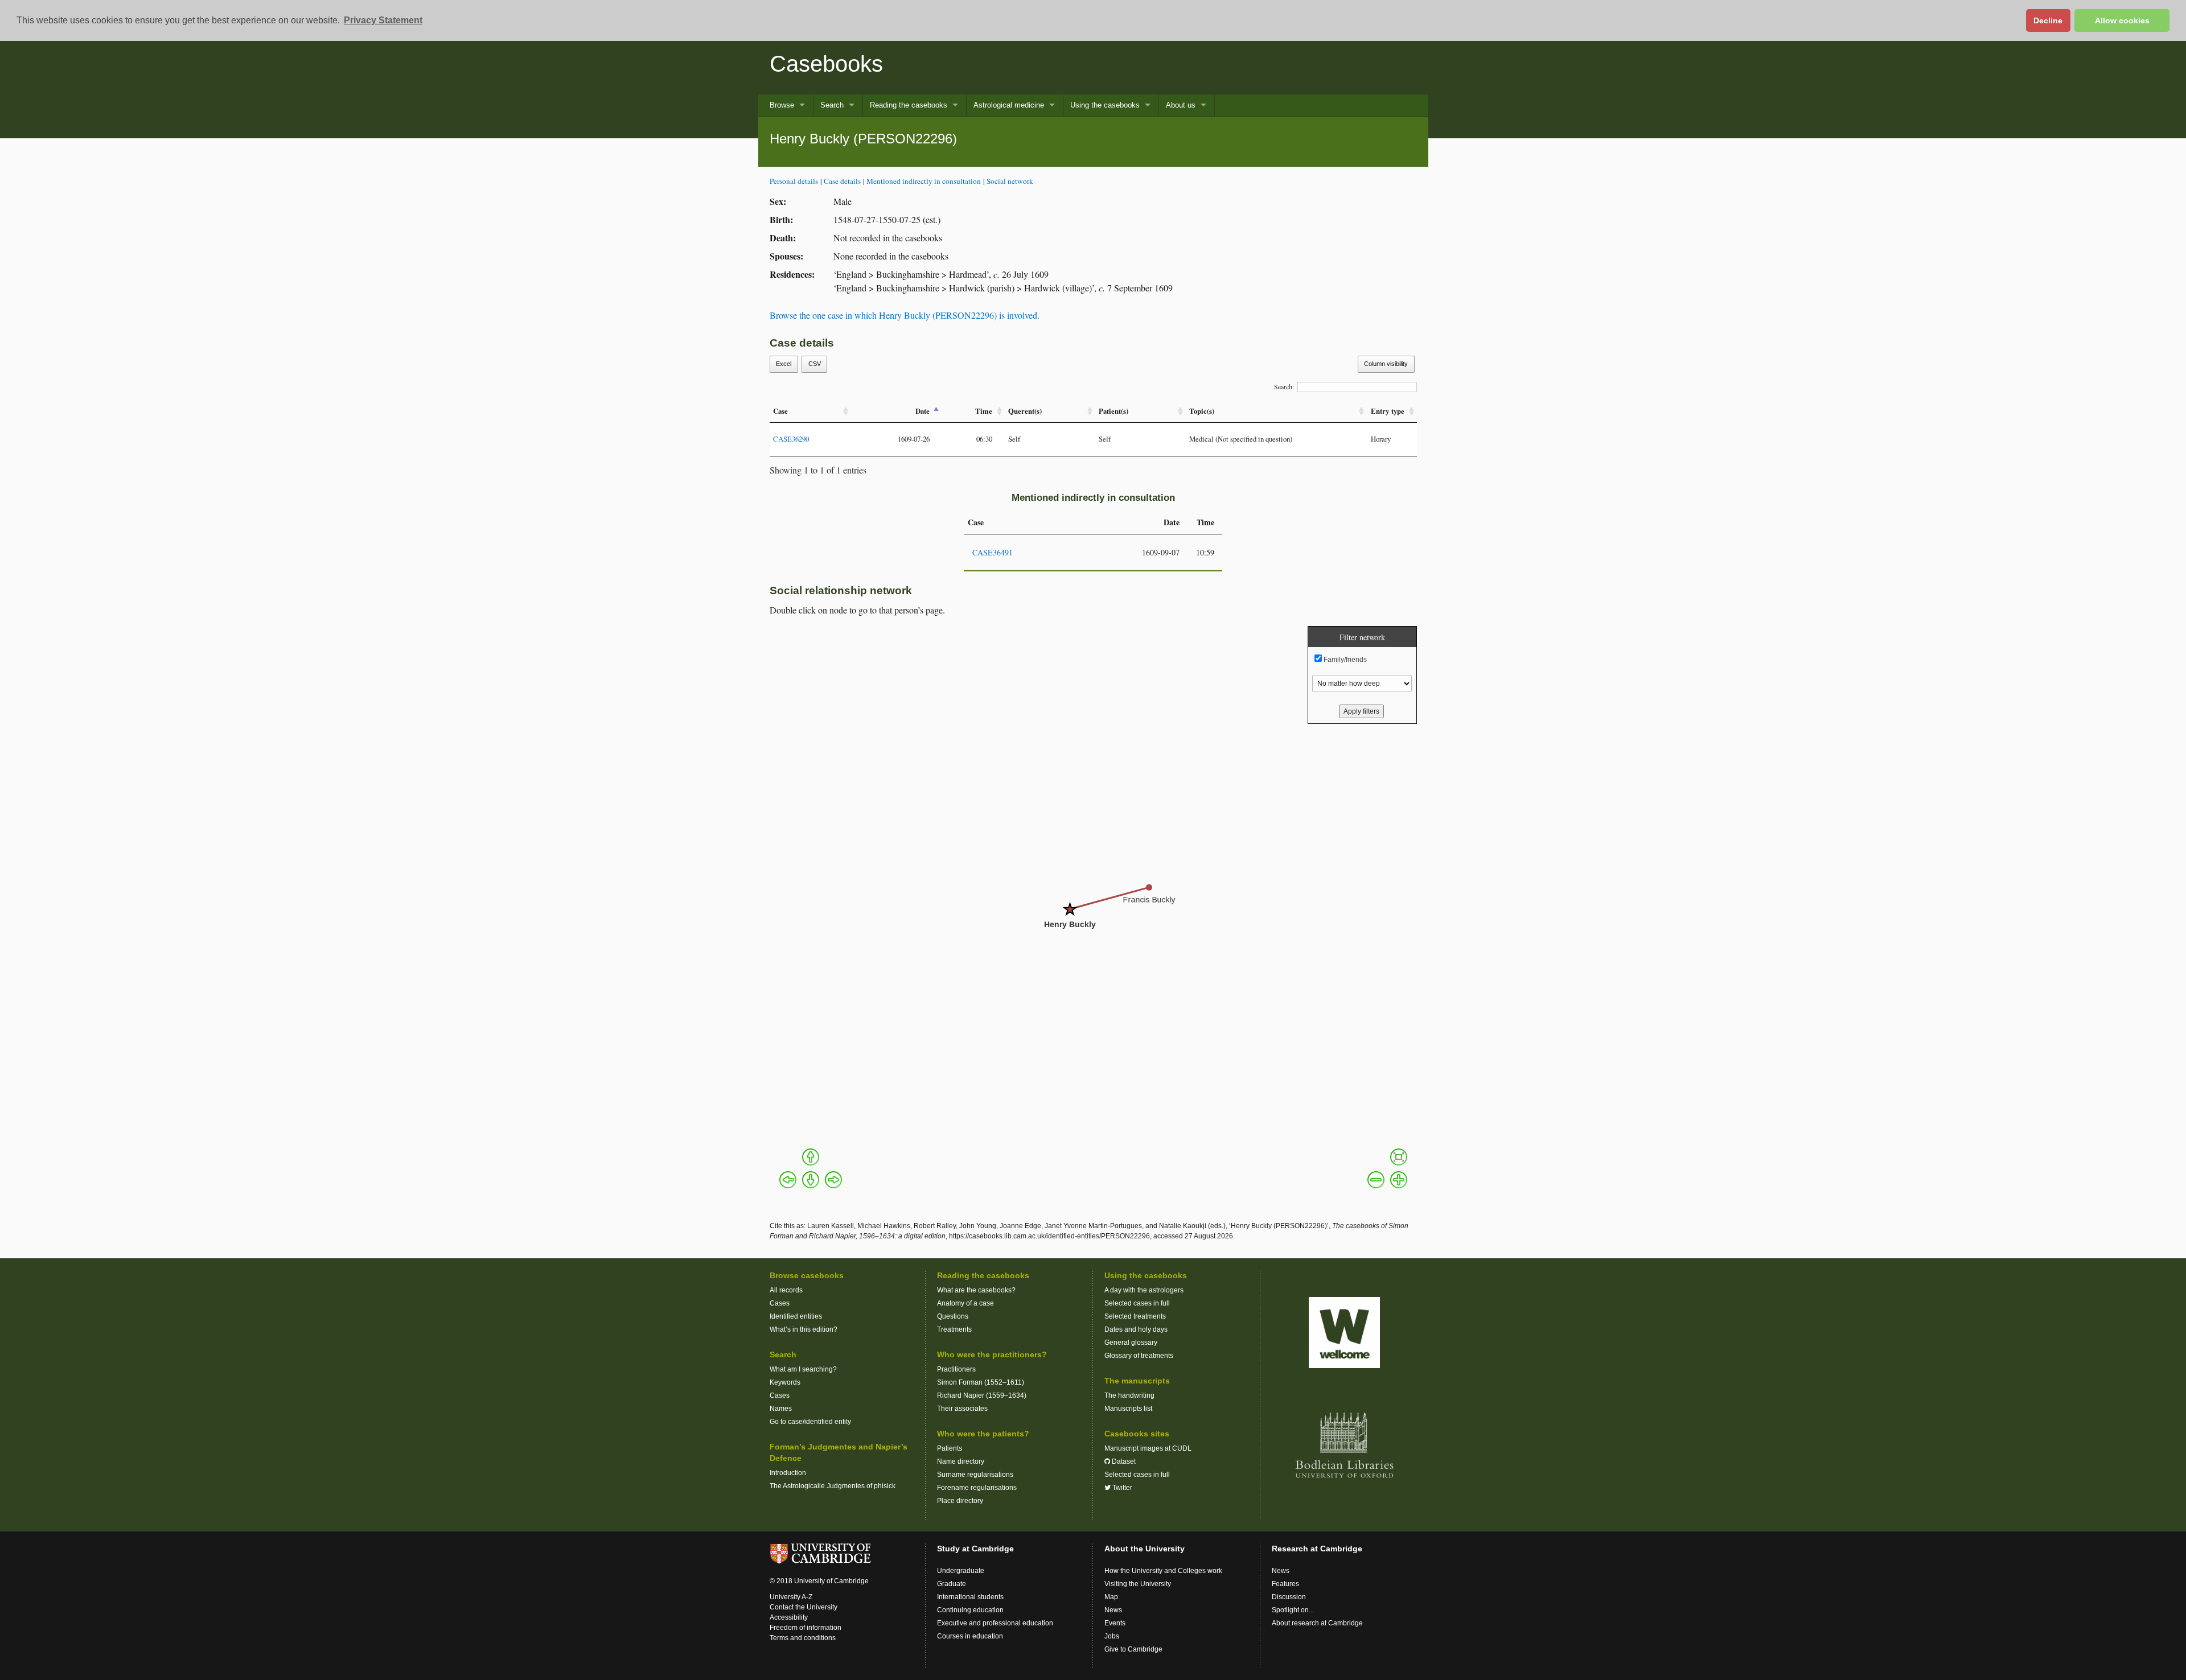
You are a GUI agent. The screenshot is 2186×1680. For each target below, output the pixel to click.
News (1113, 1610)
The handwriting (1129, 1395)
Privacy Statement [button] (383, 20)
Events (1115, 1623)
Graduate (952, 1584)
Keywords (785, 1382)
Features (1285, 1584)
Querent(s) (1025, 411)
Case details (842, 181)
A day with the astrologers (1144, 1290)
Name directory (961, 1461)
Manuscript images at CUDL (1148, 1448)
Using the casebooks (1105, 105)
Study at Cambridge (975, 1549)
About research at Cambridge (1317, 1623)
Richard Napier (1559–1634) (982, 1395)
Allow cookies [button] (2122, 20)
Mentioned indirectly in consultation (924, 181)
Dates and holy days (1136, 1329)
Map (1111, 1597)
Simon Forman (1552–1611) (981, 1382)
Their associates (962, 1409)
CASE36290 (791, 439)
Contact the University (804, 1607)
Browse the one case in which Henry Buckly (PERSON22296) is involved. (905, 315)
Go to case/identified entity (810, 1422)
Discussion (1289, 1597)
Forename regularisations (977, 1488)
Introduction (788, 1473)
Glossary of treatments (1139, 1356)
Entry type (1388, 411)
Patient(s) (1113, 411)
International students (970, 1597)
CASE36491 (993, 552)
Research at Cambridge (1317, 1549)
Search (832, 105)
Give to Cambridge (1133, 1649)
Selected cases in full (1137, 1303)
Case (780, 411)
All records (786, 1290)
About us (1181, 105)
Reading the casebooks (909, 105)
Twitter (1121, 1488)
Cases (780, 1303)
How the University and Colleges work (1163, 1571)
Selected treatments (1135, 1316)
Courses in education (970, 1636)
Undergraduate (961, 1571)
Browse (782, 105)
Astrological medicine (1009, 105)
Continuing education (970, 1610)
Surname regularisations (975, 1475)
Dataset (1123, 1461)
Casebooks (826, 64)
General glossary (1131, 1343)
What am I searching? (803, 1369)
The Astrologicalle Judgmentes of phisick (833, 1486)
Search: (1284, 386)
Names (781, 1409)
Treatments (954, 1329)
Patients (950, 1448)
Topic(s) (1202, 411)
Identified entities (796, 1316)
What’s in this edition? (804, 1329)
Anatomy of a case (965, 1303)
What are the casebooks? (976, 1290)
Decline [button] (2048, 20)
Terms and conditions (803, 1638)
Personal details (794, 181)
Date (923, 411)
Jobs (1112, 1636)
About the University (1145, 1549)
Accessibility (789, 1617)
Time (984, 411)
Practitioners (956, 1369)
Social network (1010, 181)
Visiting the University (1138, 1584)
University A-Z (791, 1597)
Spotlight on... (1293, 1610)
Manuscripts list (1128, 1409)
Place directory (960, 1501)
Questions (953, 1316)
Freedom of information (806, 1628)
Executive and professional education (995, 1623)
